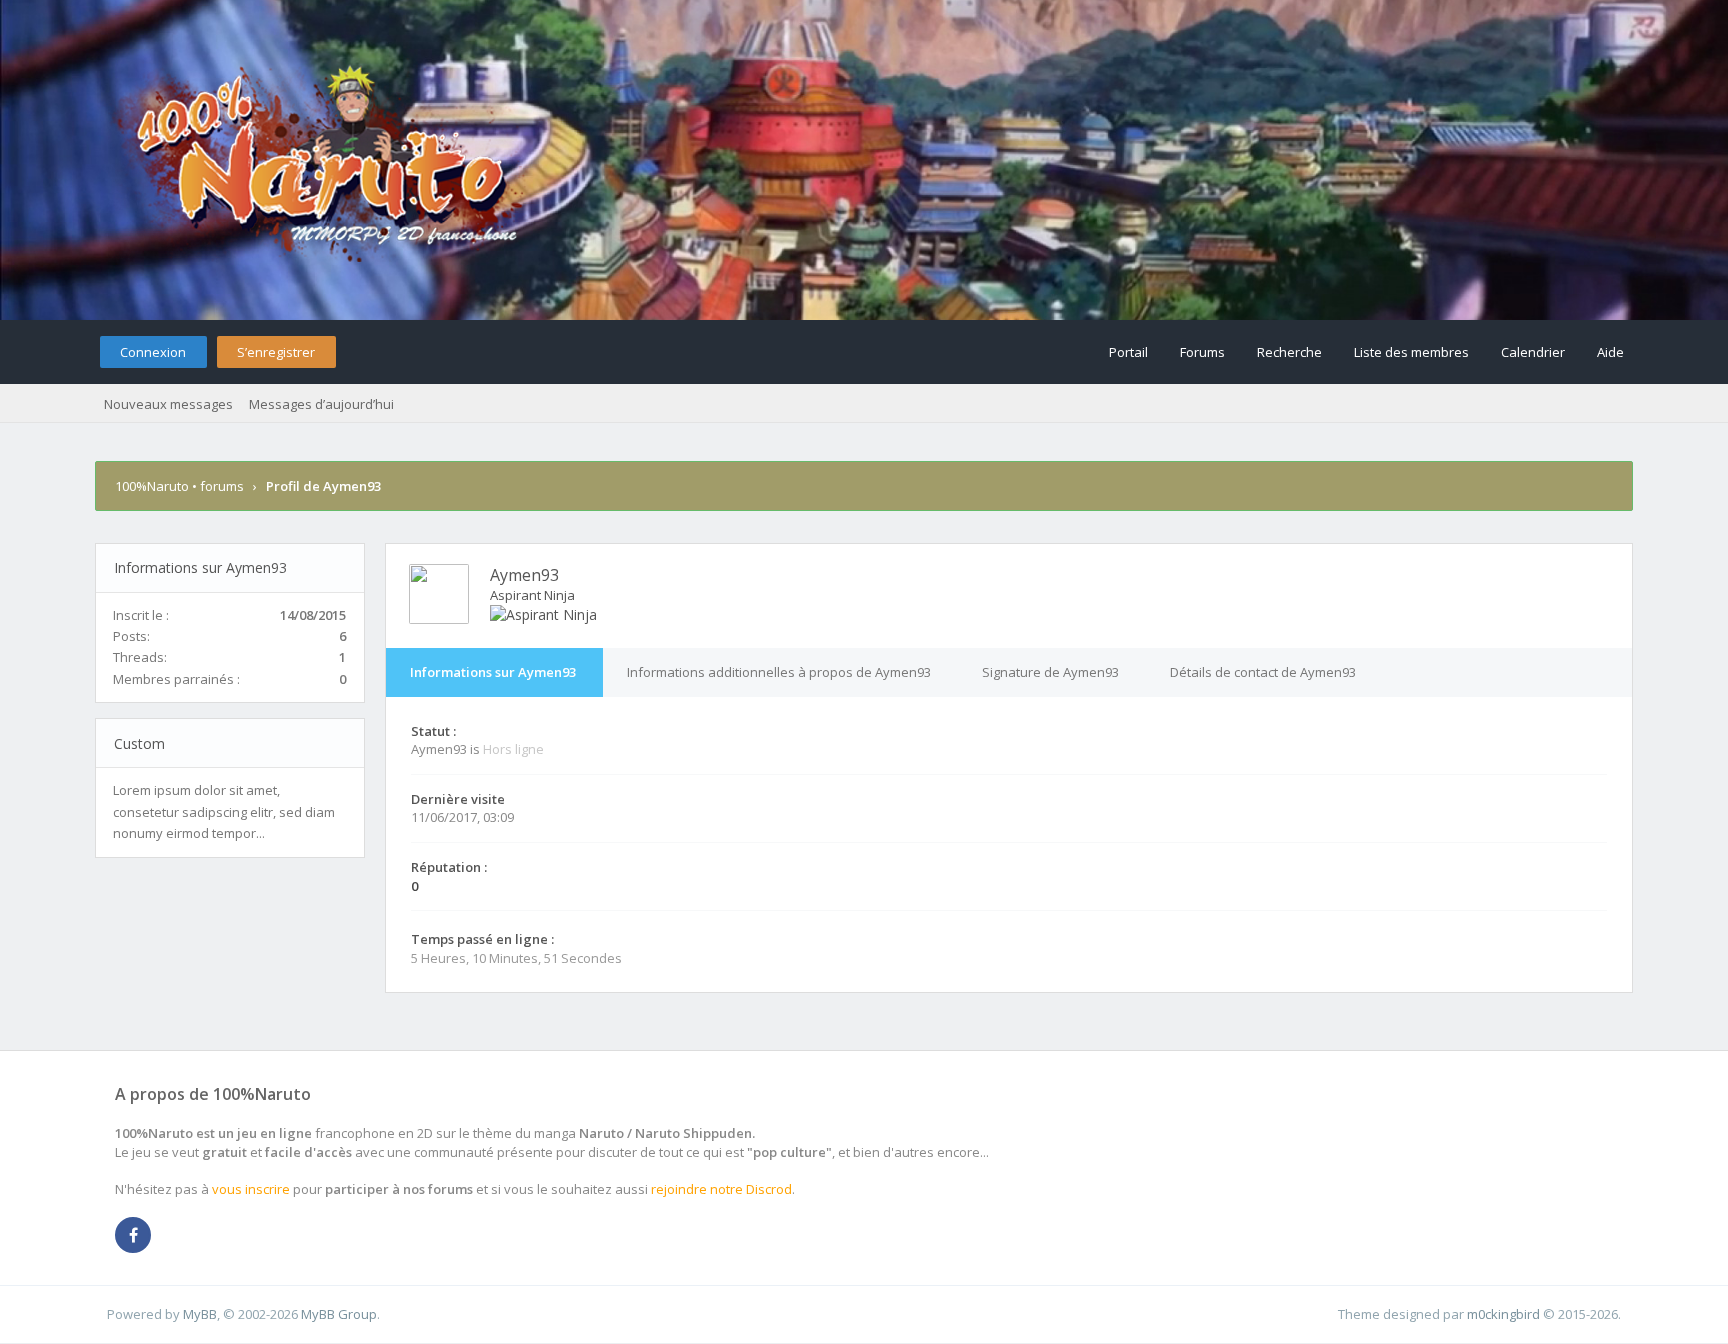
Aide (1610, 352)
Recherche (1289, 352)
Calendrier (1533, 352)
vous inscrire (251, 1189)
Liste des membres (1411, 352)
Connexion (153, 352)
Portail (1128, 352)
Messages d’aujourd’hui (321, 404)
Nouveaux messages (168, 404)
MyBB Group (339, 1314)
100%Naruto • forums (179, 486)
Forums (1202, 352)
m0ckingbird (1503, 1314)
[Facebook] (133, 1236)
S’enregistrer (276, 352)
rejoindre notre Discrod (721, 1189)
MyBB (200, 1314)
